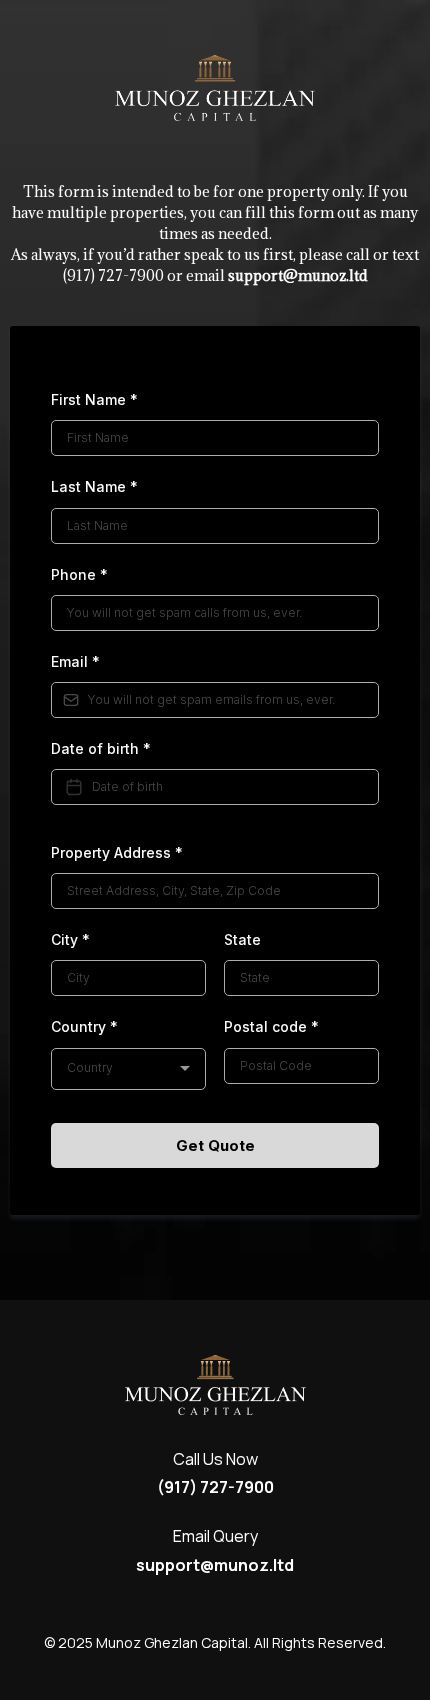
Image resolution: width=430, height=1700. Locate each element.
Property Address (117, 852)
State (242, 939)
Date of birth (101, 748)
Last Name (94, 486)
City (70, 939)
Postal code (271, 1026)
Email (75, 661)
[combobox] (128, 1069)
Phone (79, 574)
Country (84, 1026)
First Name (94, 399)
